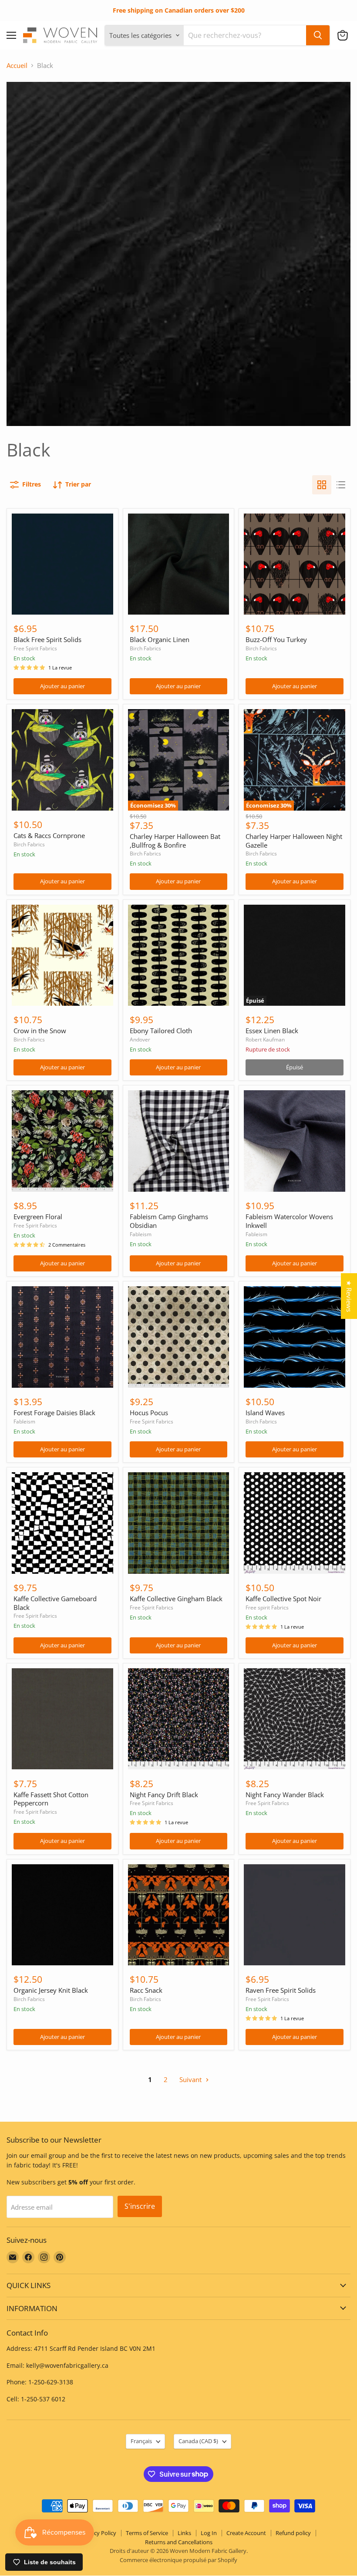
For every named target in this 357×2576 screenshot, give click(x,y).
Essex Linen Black (272, 1031)
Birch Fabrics (145, 648)
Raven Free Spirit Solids (281, 1990)
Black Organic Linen (160, 639)
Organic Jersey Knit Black (51, 1990)
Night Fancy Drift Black (164, 1795)
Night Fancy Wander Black (285, 1795)
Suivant (191, 2079)
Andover (140, 1040)
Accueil (17, 66)
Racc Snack (146, 1990)
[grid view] (322, 485)
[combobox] (245, 35)
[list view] (341, 485)
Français (141, 2441)
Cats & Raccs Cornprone (49, 835)
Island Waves (265, 1413)
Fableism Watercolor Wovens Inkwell (289, 1221)
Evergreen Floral (38, 1217)
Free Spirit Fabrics (35, 648)
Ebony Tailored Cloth (161, 1031)
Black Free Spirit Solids (47, 639)
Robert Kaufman (265, 1040)
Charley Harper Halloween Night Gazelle (294, 841)
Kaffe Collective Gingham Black (176, 1599)
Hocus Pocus (149, 1413)
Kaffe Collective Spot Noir (283, 1599)
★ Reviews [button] (349, 1296)
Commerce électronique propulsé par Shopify (178, 2560)
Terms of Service (147, 2533)
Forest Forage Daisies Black (54, 1413)
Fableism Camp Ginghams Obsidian (169, 1221)
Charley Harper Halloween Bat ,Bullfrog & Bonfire (175, 841)
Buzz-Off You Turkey (276, 639)
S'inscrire (140, 2206)
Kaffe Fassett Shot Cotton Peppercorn (51, 1799)
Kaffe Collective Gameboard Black (55, 1603)
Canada (198, 2441)
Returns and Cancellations (179, 2542)
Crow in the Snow (40, 1031)
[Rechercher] (318, 35)
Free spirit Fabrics (267, 1607)
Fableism (141, 1234)
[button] (343, 35)
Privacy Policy (99, 2533)
